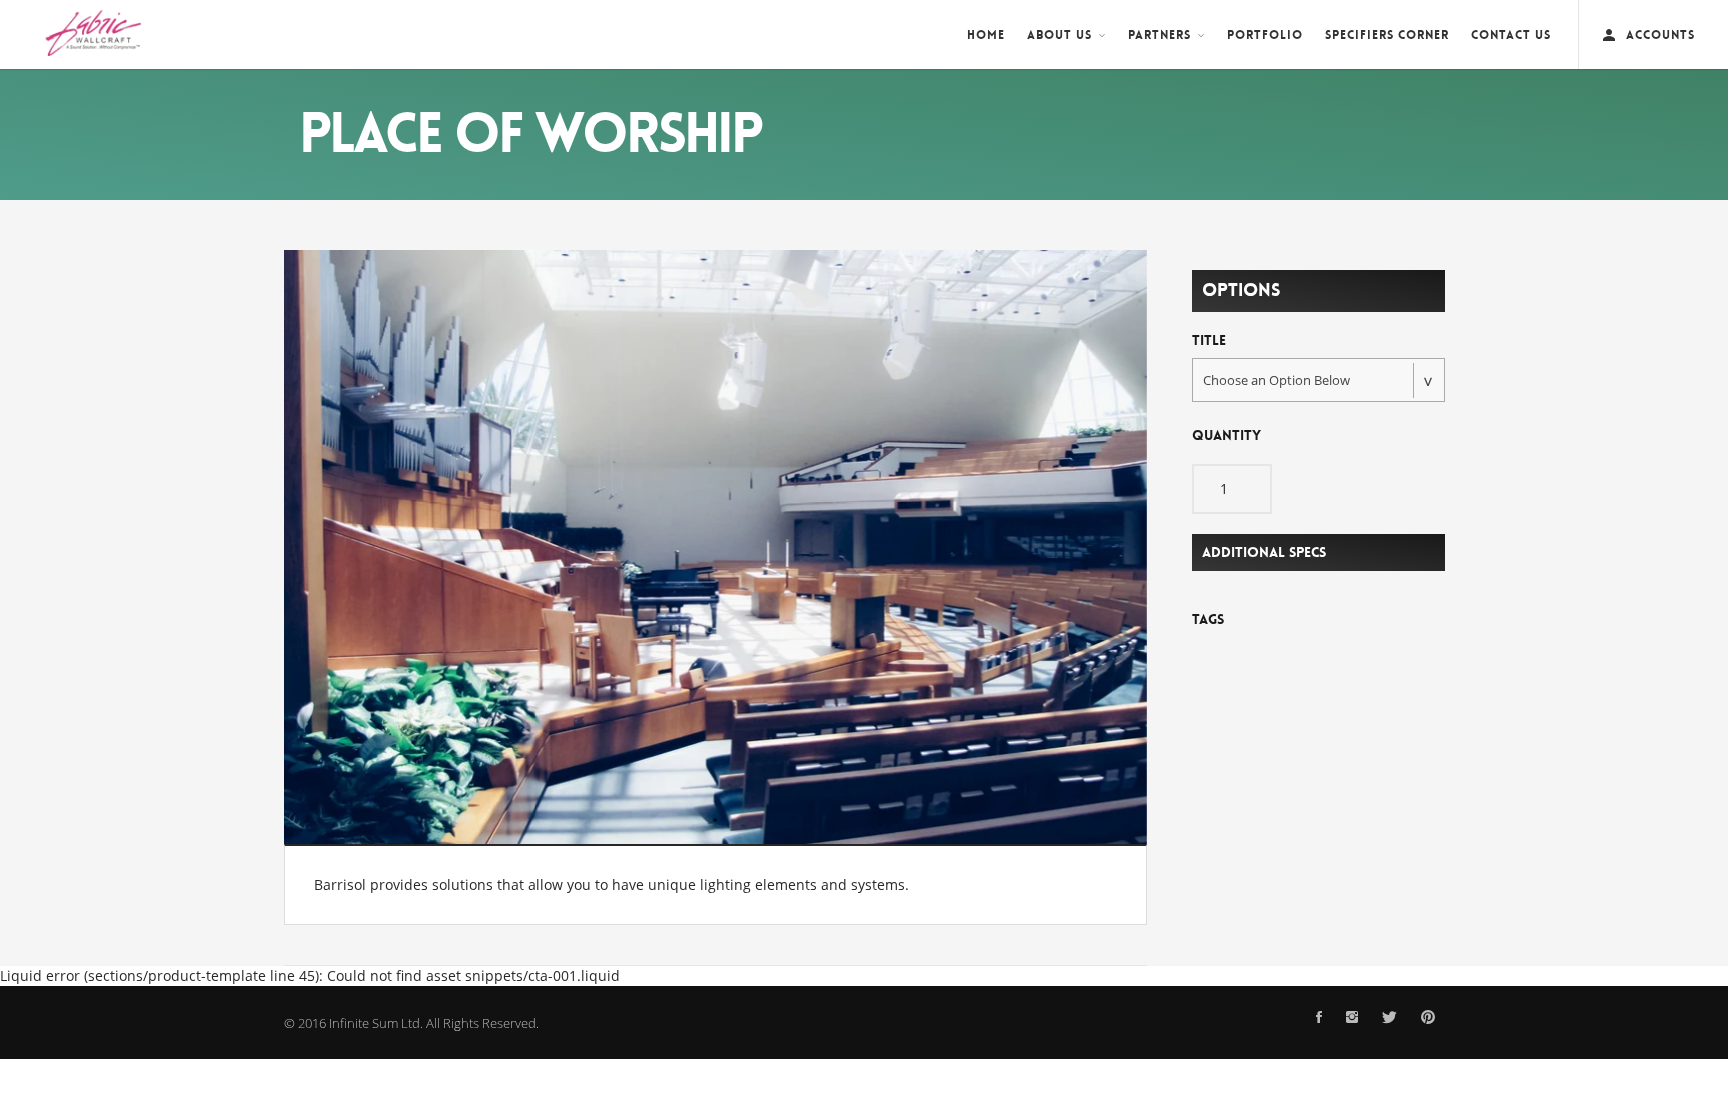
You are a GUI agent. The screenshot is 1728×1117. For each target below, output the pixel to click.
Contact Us (1511, 35)
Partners (1159, 35)
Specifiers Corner (1387, 35)
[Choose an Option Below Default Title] (1318, 380)
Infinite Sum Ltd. (376, 1023)
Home (986, 35)
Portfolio (1265, 35)
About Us (1059, 35)
